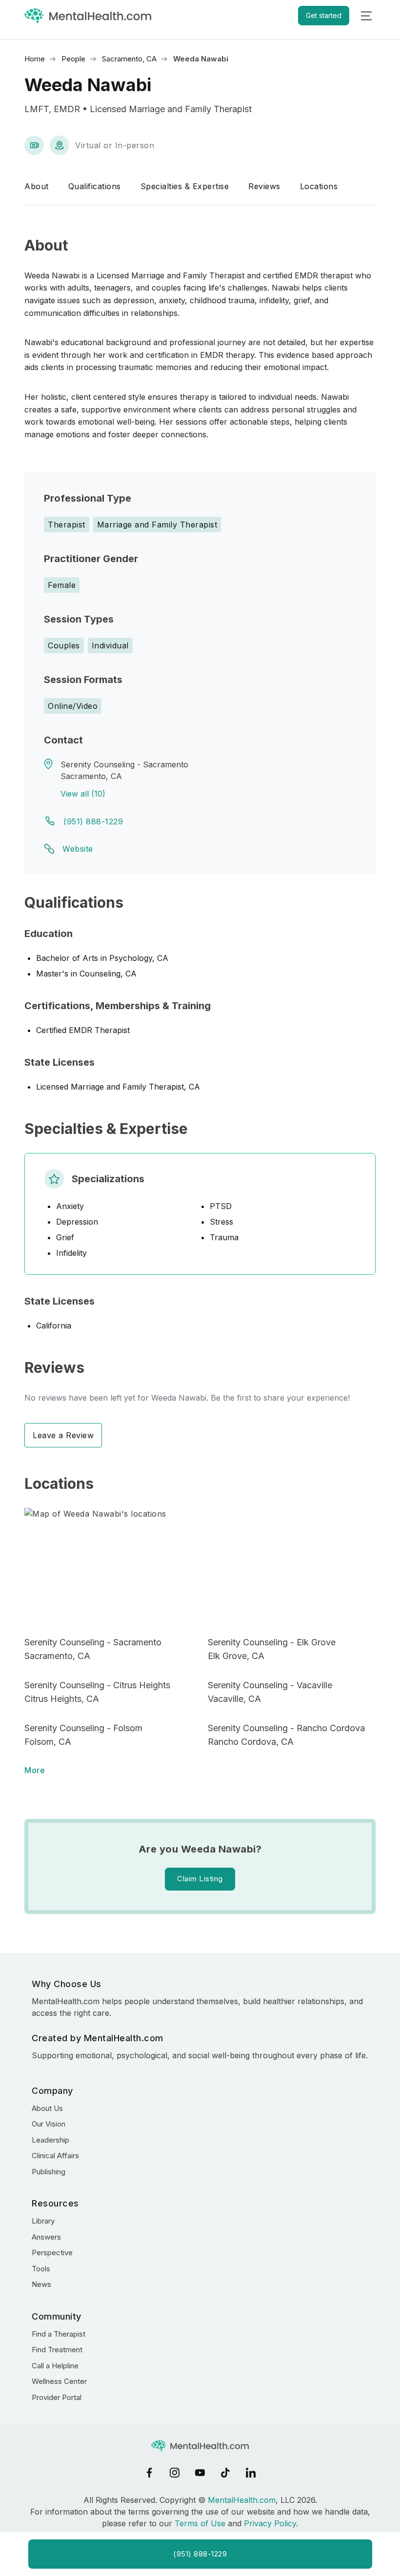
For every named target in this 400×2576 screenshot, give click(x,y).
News (41, 2284)
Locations (319, 186)
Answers (46, 2237)
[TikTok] (225, 2473)
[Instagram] (175, 2473)
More (35, 1770)
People (73, 59)
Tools (41, 2269)
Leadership (50, 2140)
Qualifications (95, 186)
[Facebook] (149, 2473)
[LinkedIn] (251, 2473)
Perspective (52, 2253)
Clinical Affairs (55, 2156)
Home (35, 59)
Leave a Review (63, 1435)
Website (78, 849)
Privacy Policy (270, 2523)
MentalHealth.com (242, 2500)
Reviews (264, 186)
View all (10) (83, 794)
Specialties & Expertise (185, 186)
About (37, 186)
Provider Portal (57, 2397)
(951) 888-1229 (93, 821)
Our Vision (49, 2124)
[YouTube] (200, 2473)
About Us (47, 2108)
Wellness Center (59, 2381)
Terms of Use (200, 2523)
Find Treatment (57, 2350)
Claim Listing (200, 1879)
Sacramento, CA (129, 59)
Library (43, 2221)
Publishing (49, 2172)
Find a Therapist (59, 2334)
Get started (324, 15)
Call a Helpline (55, 2366)
